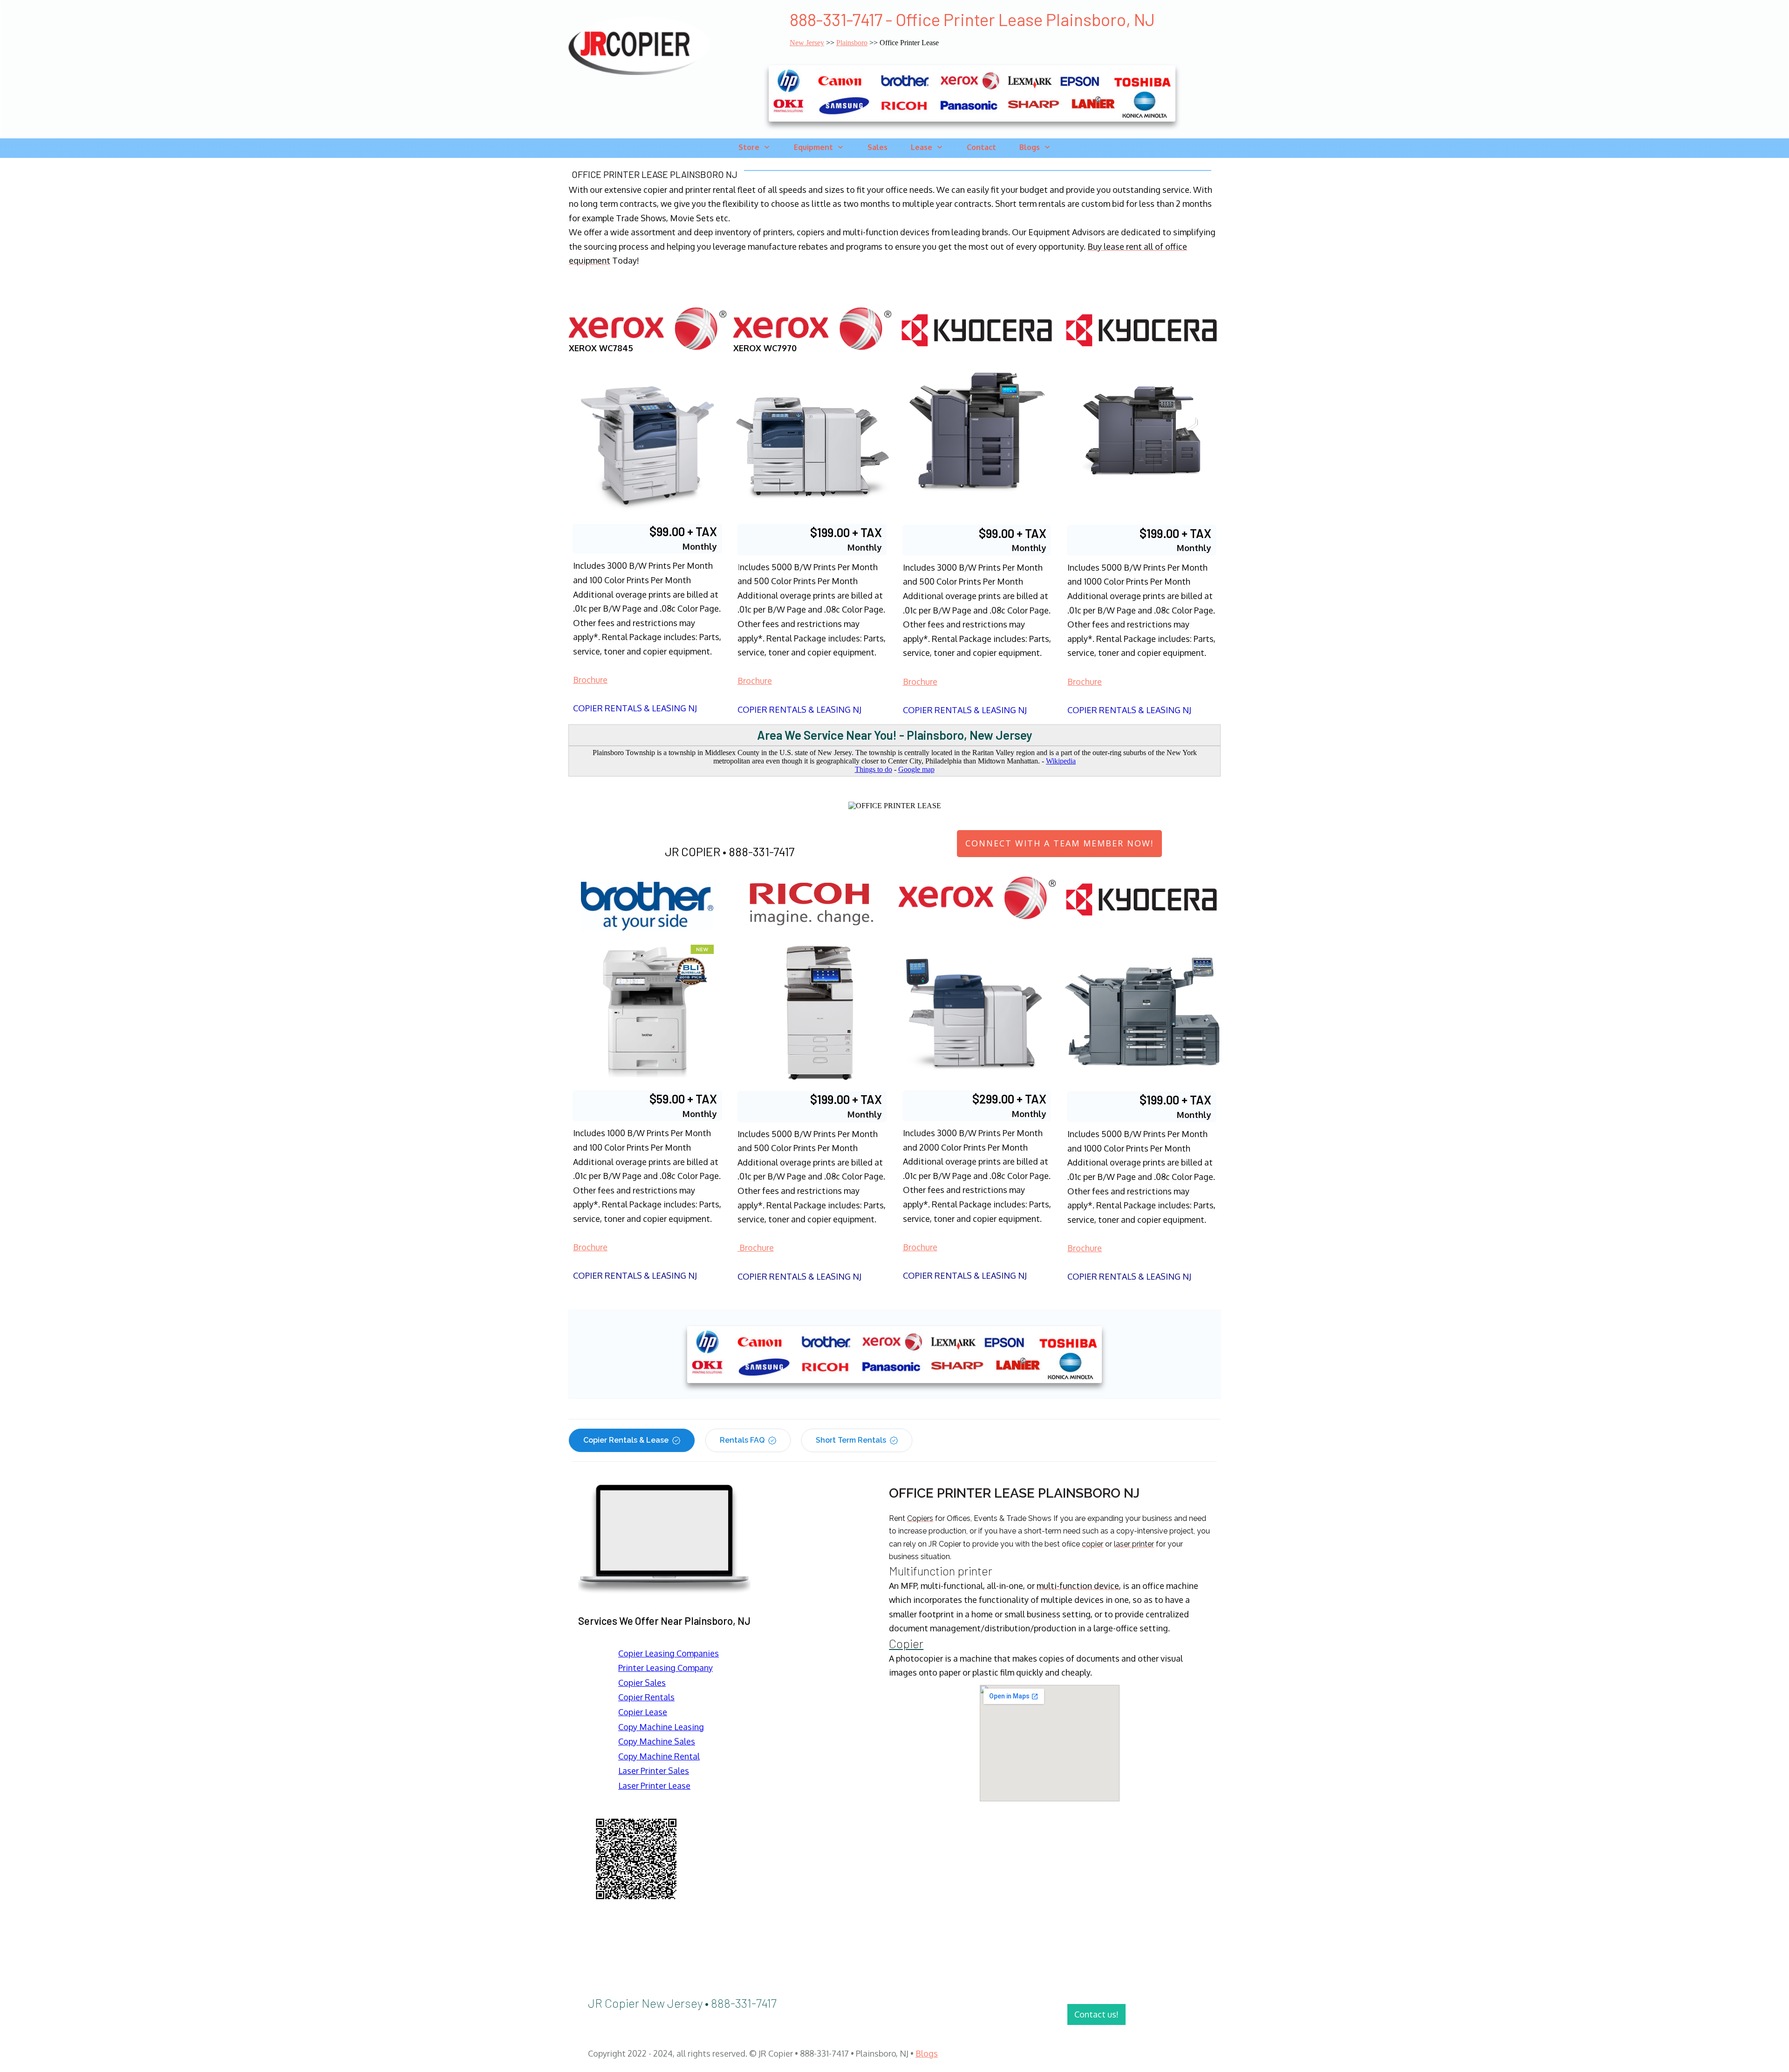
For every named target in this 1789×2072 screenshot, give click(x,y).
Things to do (874, 769)
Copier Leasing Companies (669, 1653)
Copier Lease (643, 1712)
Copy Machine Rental (659, 1756)
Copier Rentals (646, 1697)
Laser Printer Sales (654, 1771)
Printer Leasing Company (666, 1668)
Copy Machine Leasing (661, 1727)
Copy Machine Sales (657, 1741)
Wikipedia (1061, 761)
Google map (916, 769)
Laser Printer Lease (654, 1786)
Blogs (927, 2053)
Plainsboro (852, 43)
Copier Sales (642, 1683)
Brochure (590, 680)
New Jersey (807, 43)
